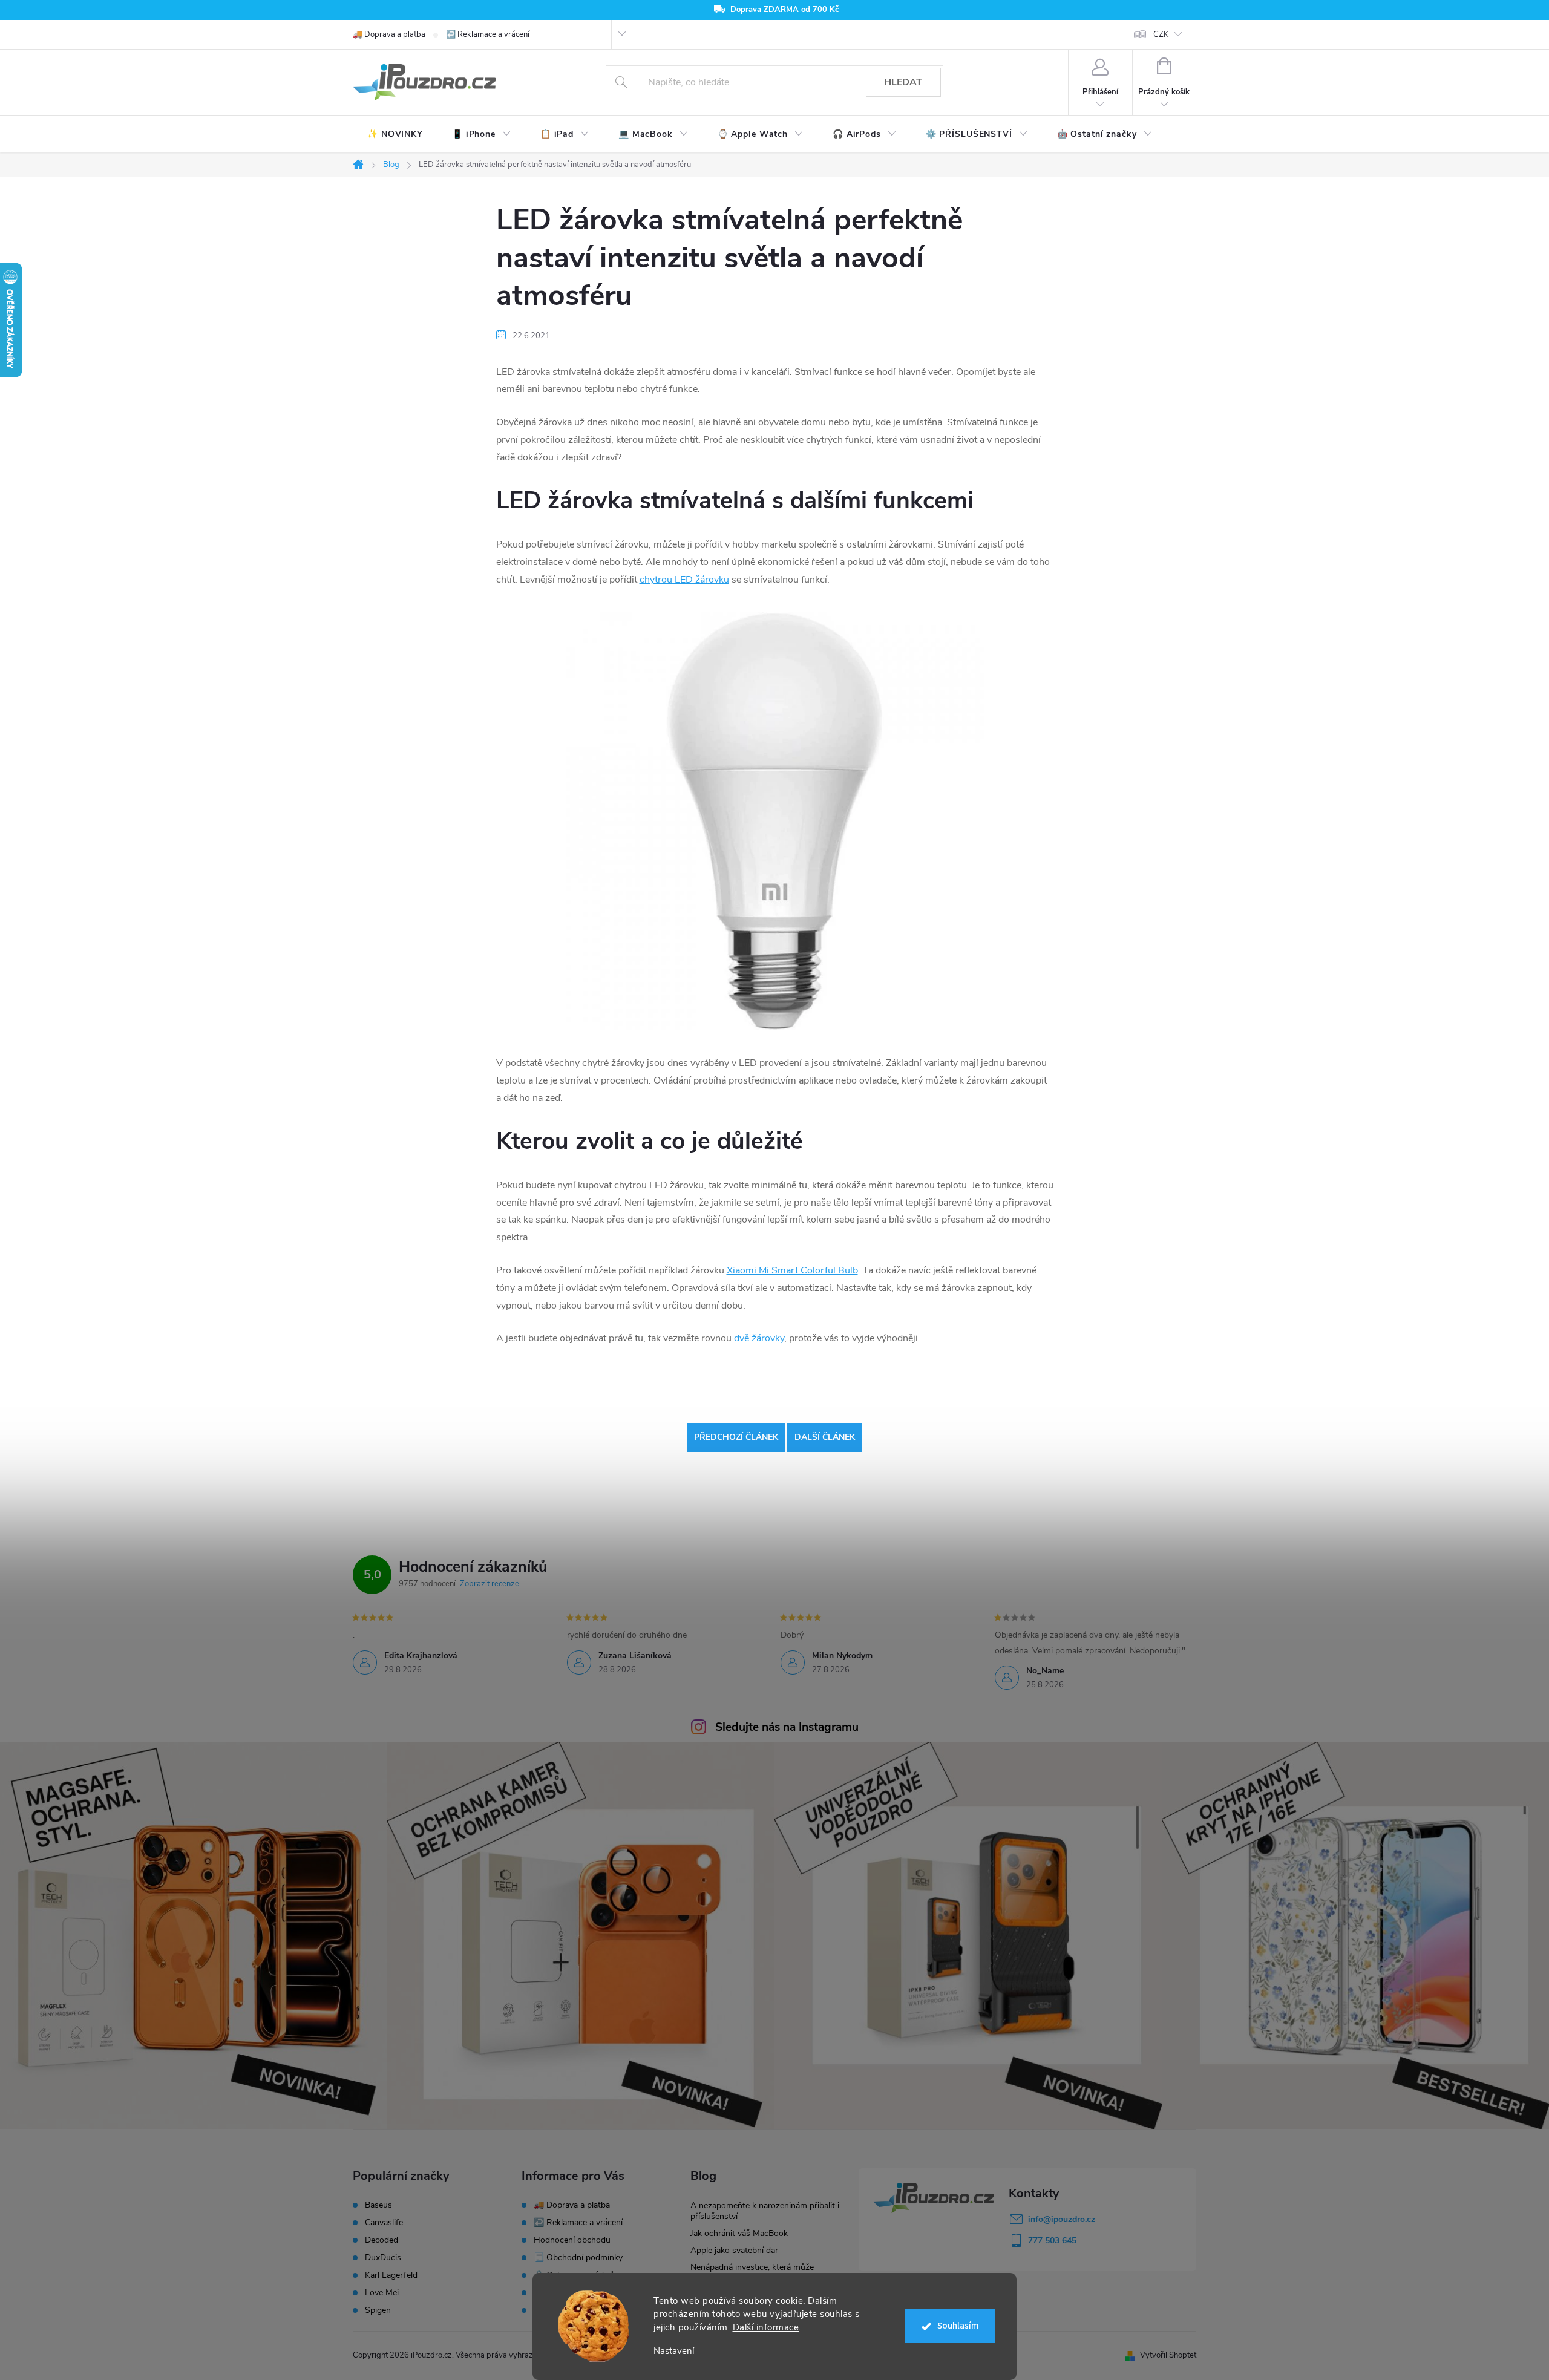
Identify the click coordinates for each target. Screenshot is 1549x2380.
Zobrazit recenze (490, 1584)
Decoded (382, 2240)
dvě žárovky (759, 1338)
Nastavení (674, 2351)
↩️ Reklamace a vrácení (488, 34)
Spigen (378, 2310)
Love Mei (382, 2293)
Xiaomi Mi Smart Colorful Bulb (792, 1270)
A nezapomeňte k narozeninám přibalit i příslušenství (765, 2211)
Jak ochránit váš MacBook (739, 2233)
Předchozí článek (736, 1437)
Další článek (825, 1437)
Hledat (903, 82)
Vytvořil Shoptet (1168, 2355)
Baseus (378, 2205)
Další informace (766, 2327)
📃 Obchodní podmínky (578, 2257)
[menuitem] (395, 134)
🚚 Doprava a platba (389, 34)
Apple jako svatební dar (734, 2250)
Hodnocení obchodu (572, 2240)
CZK (1161, 34)
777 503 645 (1052, 2241)
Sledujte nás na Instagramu (787, 1727)
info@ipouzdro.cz (1062, 2219)
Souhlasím (958, 2326)
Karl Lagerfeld (391, 2275)
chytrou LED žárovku (684, 580)
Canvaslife (384, 2223)
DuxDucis (383, 2258)
